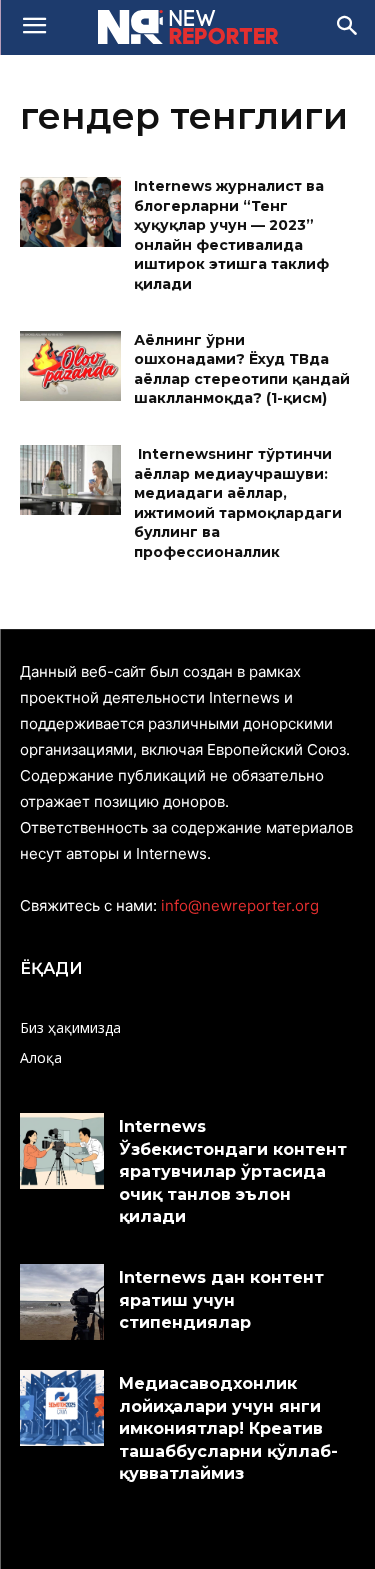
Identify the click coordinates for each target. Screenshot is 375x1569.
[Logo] (187, 27)
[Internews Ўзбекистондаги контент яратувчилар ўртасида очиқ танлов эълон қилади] (62, 1150)
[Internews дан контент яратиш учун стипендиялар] (62, 1301)
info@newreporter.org (240, 905)
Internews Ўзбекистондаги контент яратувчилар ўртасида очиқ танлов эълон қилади (233, 1171)
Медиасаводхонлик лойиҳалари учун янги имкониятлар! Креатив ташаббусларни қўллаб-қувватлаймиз (228, 1428)
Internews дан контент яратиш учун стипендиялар (221, 1300)
